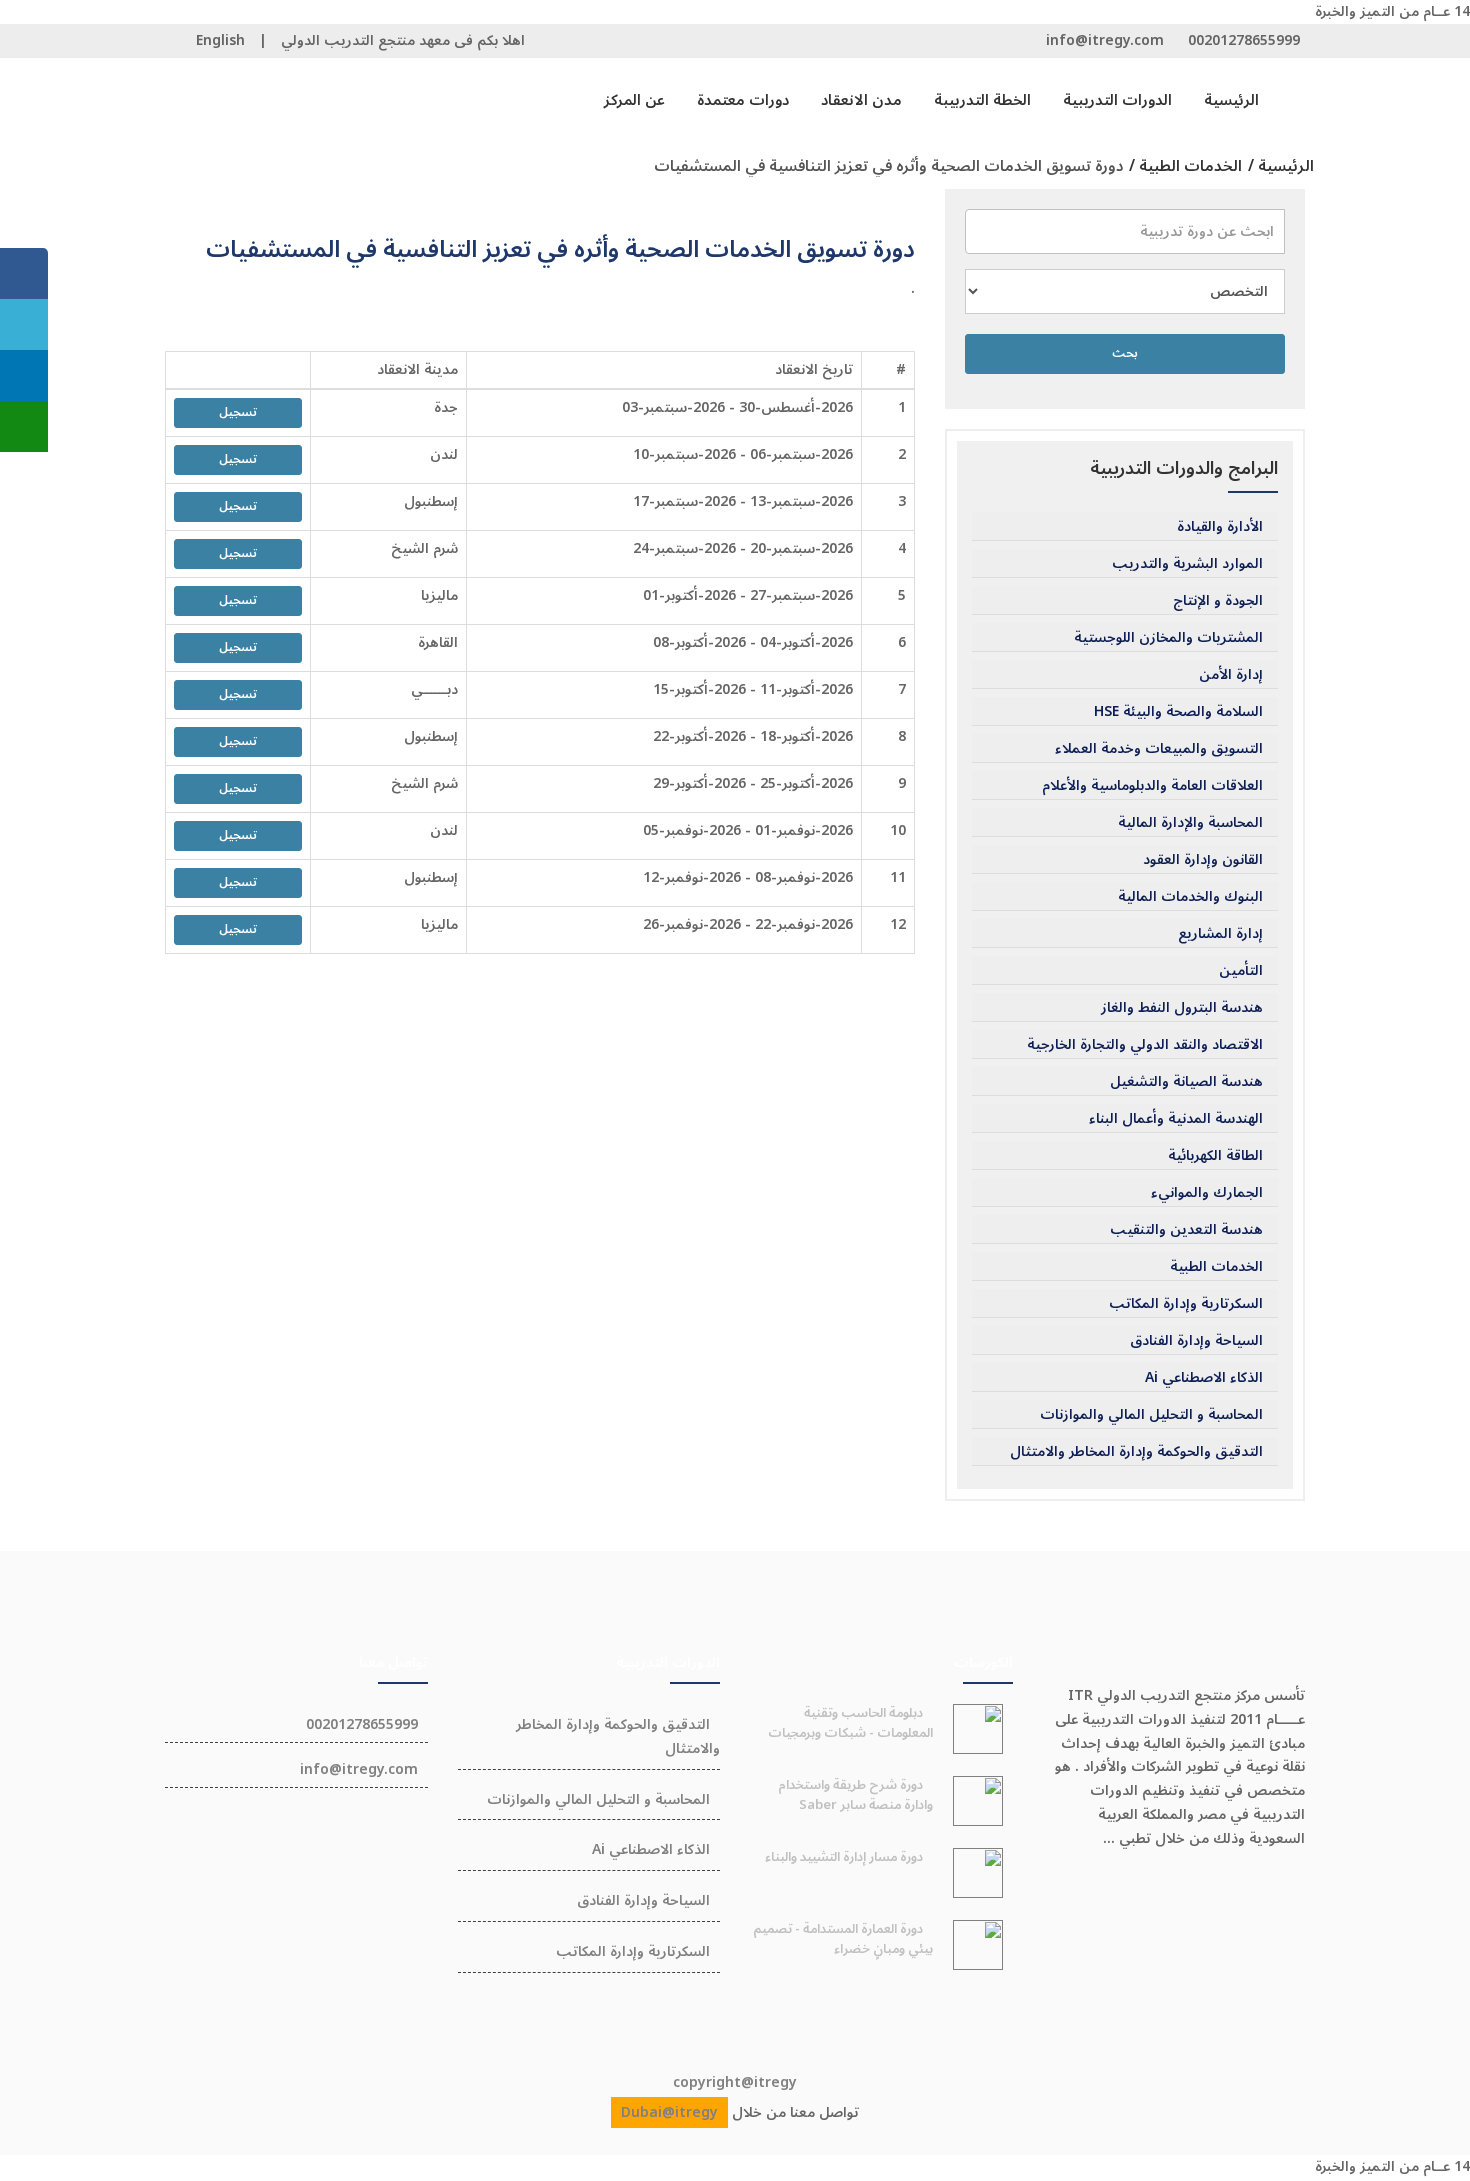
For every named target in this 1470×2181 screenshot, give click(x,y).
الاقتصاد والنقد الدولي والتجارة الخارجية (1145, 1045)
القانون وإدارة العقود (1203, 860)
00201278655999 (1244, 40)
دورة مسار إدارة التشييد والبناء (844, 1857)
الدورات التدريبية (1117, 100)
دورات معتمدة (743, 100)
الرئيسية (1231, 100)
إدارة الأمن (1231, 675)
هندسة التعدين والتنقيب (1186, 1230)
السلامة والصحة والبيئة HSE (1178, 712)
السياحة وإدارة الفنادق (1196, 1341)
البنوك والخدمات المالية (1190, 897)
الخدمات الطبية (1216, 1267)
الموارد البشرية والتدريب (1187, 564)
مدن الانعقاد (861, 100)
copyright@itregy (735, 2082)
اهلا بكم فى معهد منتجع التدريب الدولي (403, 40)
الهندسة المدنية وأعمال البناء (1176, 1119)
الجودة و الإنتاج (1218, 601)
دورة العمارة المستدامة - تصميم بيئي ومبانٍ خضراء (843, 1939)
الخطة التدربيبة (982, 100)
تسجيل (238, 412)
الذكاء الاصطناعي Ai (1204, 1378)
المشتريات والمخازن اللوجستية (1168, 638)
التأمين (1241, 971)
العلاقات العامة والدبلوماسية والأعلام (1152, 786)
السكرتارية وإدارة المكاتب (1186, 1304)
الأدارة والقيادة (1220, 527)
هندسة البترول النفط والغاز (1182, 1008)
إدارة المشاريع (1220, 934)
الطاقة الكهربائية (1215, 1156)
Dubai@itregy (669, 2112)
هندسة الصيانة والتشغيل (1186, 1082)
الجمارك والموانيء (1207, 1193)
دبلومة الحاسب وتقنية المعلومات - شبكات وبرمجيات (850, 1723)
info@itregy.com (1105, 40)
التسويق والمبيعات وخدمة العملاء (1159, 749)
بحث (1125, 353)
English (220, 40)
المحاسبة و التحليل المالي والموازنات (1151, 1415)
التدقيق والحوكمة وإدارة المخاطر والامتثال (1136, 1452)
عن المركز (634, 100)
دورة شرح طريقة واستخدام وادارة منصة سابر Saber (855, 1795)
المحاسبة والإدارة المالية (1190, 823)
